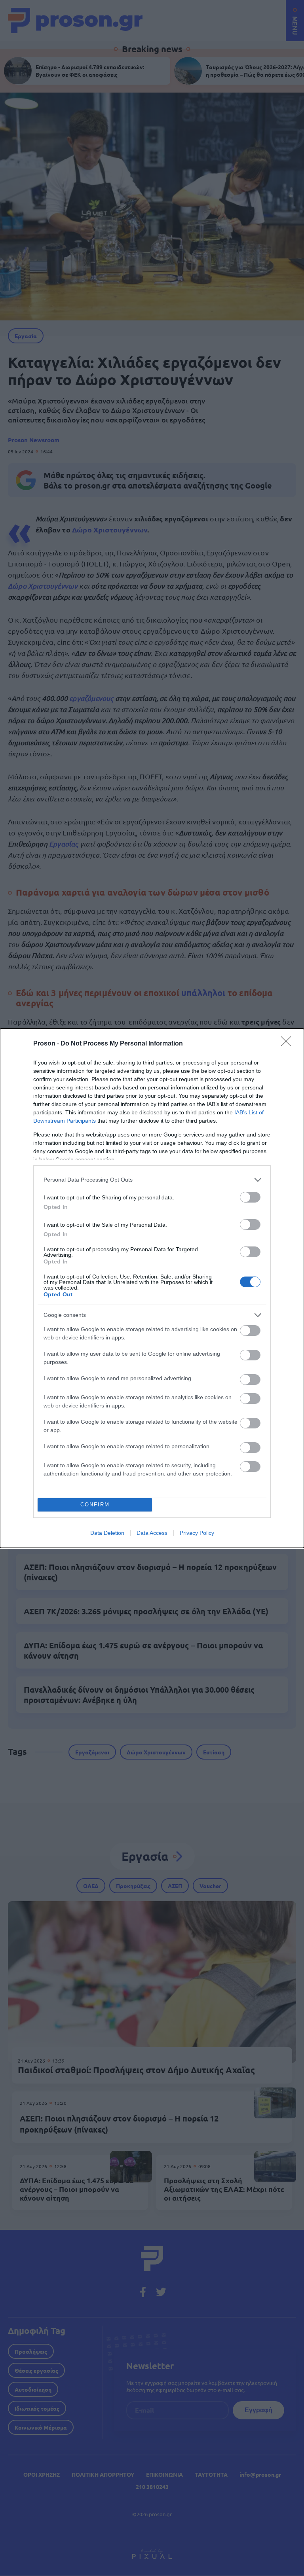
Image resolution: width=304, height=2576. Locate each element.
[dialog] (152, 1288)
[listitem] (152, 1180)
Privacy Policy (197, 1533)
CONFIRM (95, 1505)
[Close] (289, 1044)
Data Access (152, 1533)
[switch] (250, 1197)
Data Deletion (107, 1533)
